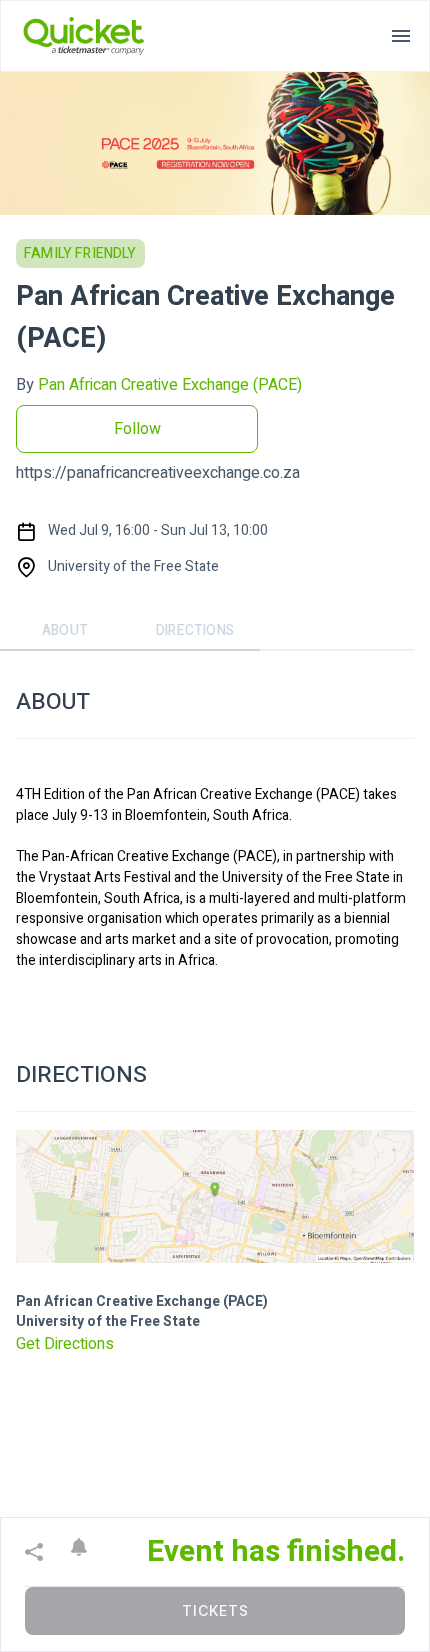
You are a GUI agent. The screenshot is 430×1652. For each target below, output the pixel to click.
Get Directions (65, 1344)
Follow (137, 429)
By (159, 385)
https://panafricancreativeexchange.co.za (158, 473)
